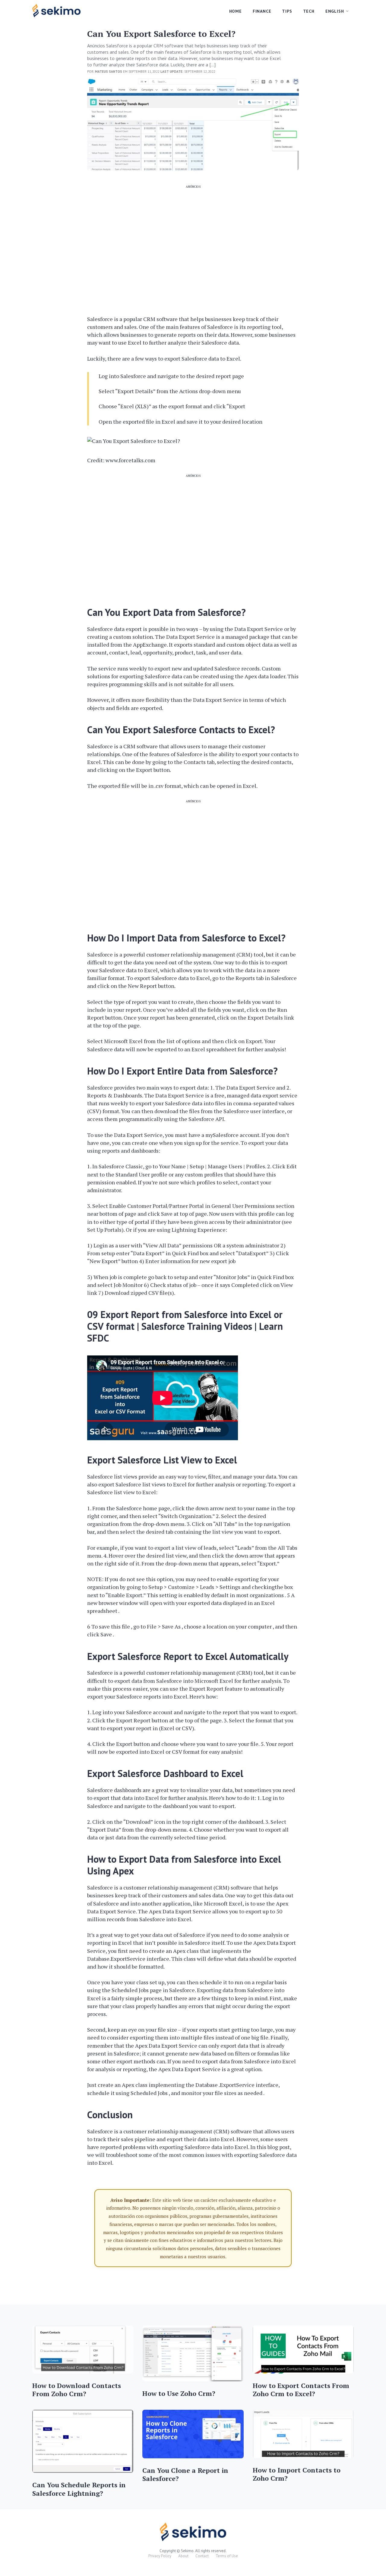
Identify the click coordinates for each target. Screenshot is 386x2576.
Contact (202, 2556)
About (183, 2556)
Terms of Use (227, 2556)
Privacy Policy (160, 2556)
